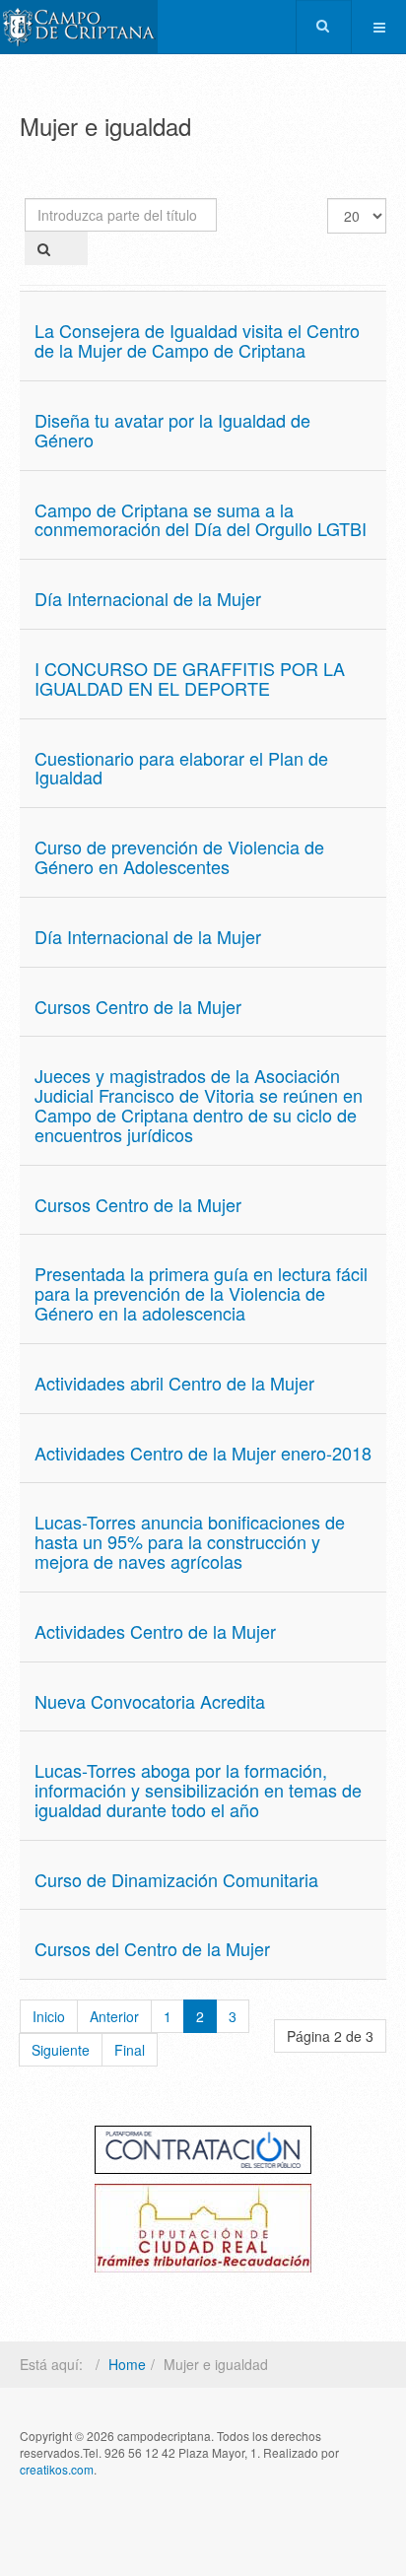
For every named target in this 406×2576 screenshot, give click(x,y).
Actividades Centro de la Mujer (155, 1631)
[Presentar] (44, 248)
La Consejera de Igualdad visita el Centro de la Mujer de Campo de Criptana (197, 340)
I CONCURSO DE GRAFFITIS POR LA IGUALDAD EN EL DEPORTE (190, 678)
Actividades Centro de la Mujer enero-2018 (203, 1453)
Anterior (114, 2016)
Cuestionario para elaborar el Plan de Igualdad (181, 768)
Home (127, 2364)
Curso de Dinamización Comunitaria (176, 1879)
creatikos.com (57, 2469)
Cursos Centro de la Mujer (138, 1006)
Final (130, 2050)
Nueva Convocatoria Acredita (150, 1701)
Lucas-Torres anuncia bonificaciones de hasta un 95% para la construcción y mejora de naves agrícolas (190, 1541)
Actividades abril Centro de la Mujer (174, 1383)
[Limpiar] (75, 248)
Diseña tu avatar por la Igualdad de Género (172, 430)
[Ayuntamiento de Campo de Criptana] (79, 27)
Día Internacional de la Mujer (148, 598)
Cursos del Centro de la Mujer (152, 1948)
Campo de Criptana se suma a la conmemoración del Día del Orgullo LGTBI (201, 519)
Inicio (49, 2016)
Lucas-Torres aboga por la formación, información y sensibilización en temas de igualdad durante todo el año (198, 1790)
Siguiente (61, 2050)
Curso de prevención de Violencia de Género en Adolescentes (179, 856)
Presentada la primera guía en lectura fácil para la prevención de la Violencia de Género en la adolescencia (201, 1293)
